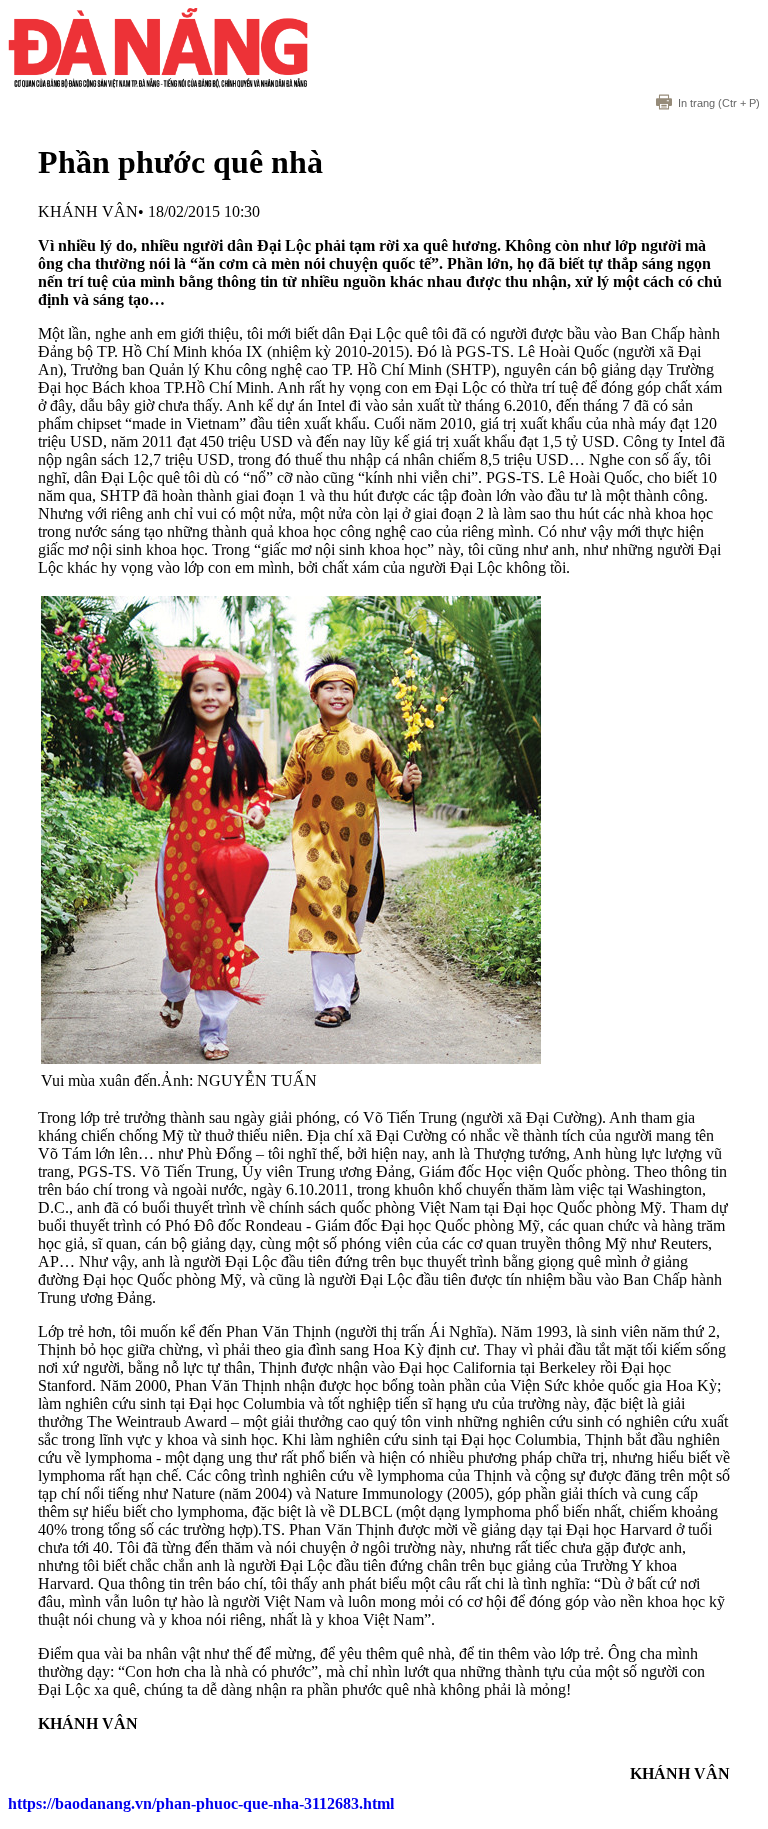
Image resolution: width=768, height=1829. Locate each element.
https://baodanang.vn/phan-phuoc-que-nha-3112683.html (201, 1803)
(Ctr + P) (719, 103)
